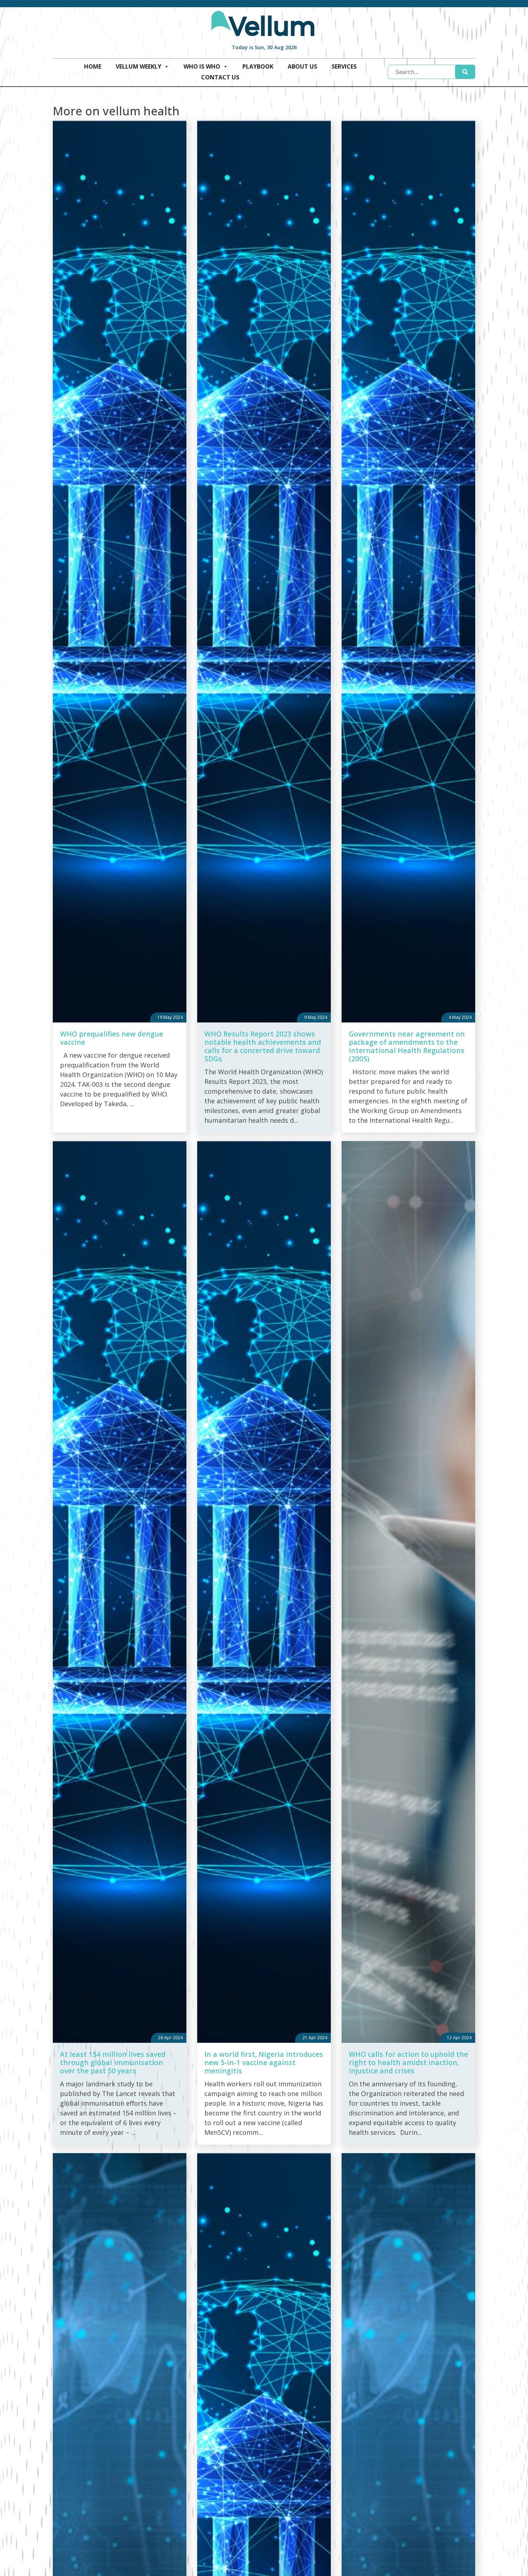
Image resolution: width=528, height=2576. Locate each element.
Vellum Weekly (138, 66)
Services (344, 66)
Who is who (202, 66)
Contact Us (220, 77)
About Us (302, 66)
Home (93, 66)
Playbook (258, 66)
